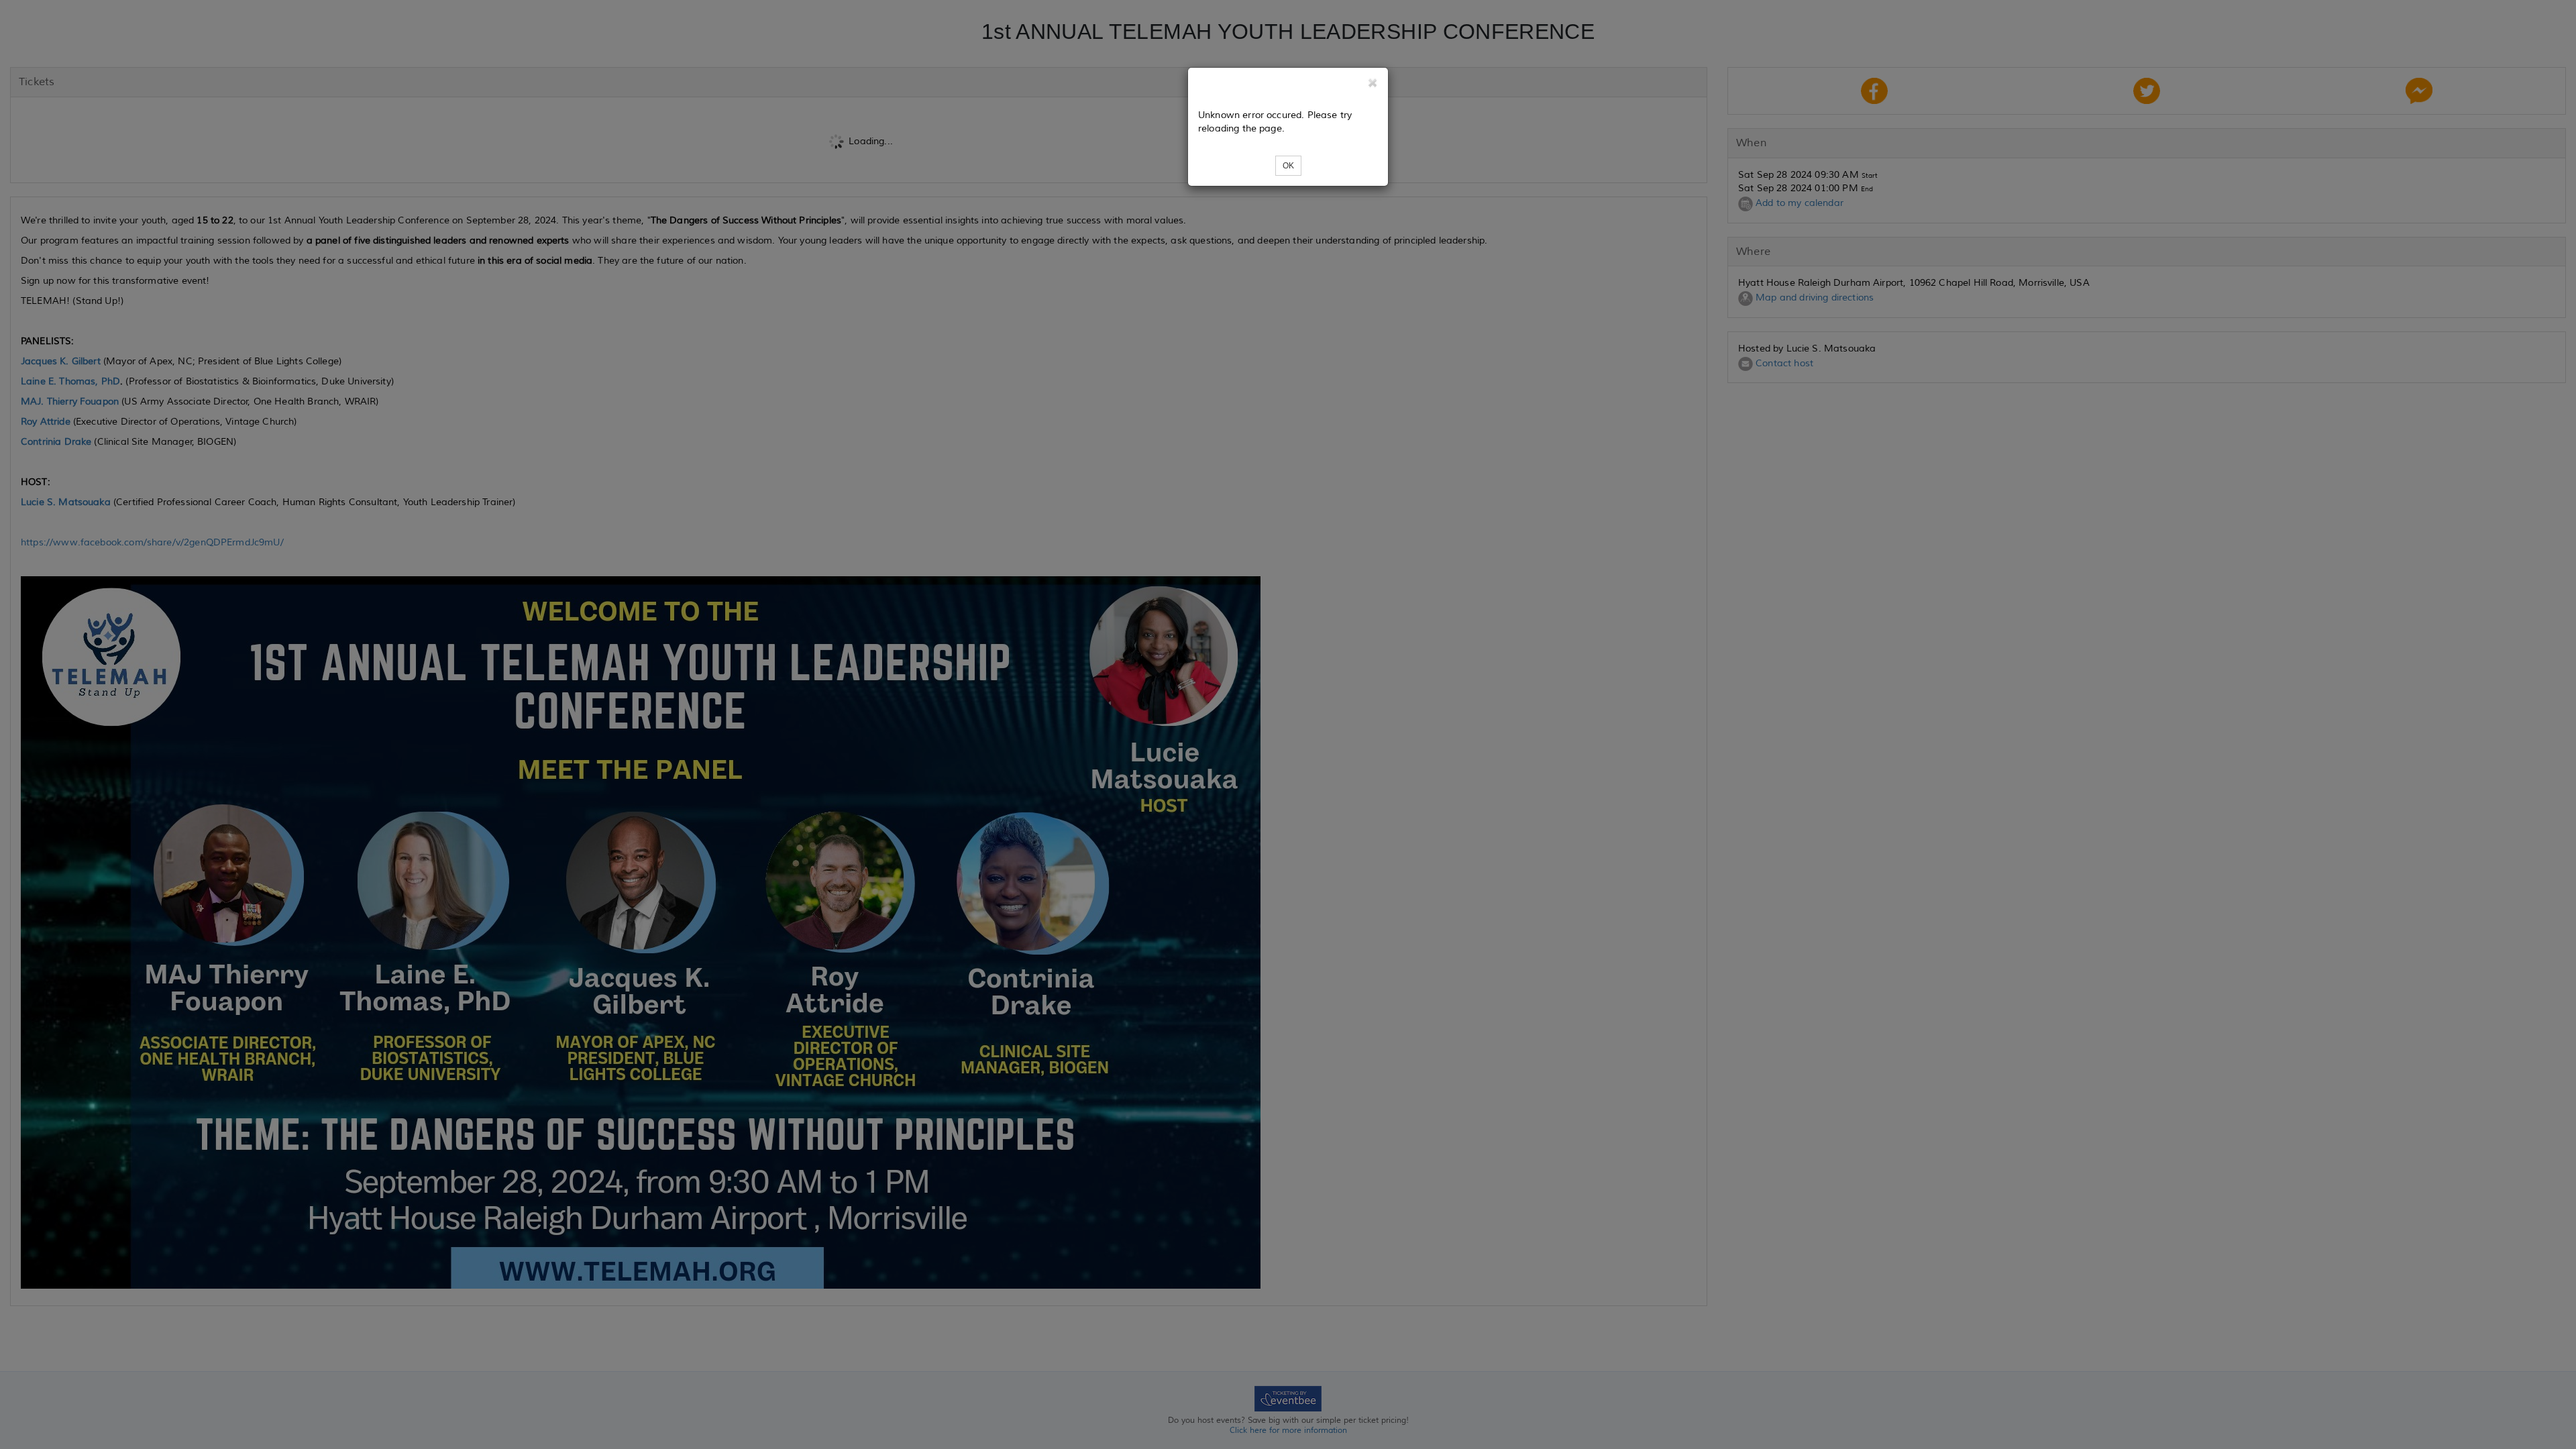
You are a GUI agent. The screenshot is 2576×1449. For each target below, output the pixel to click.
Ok (1288, 166)
